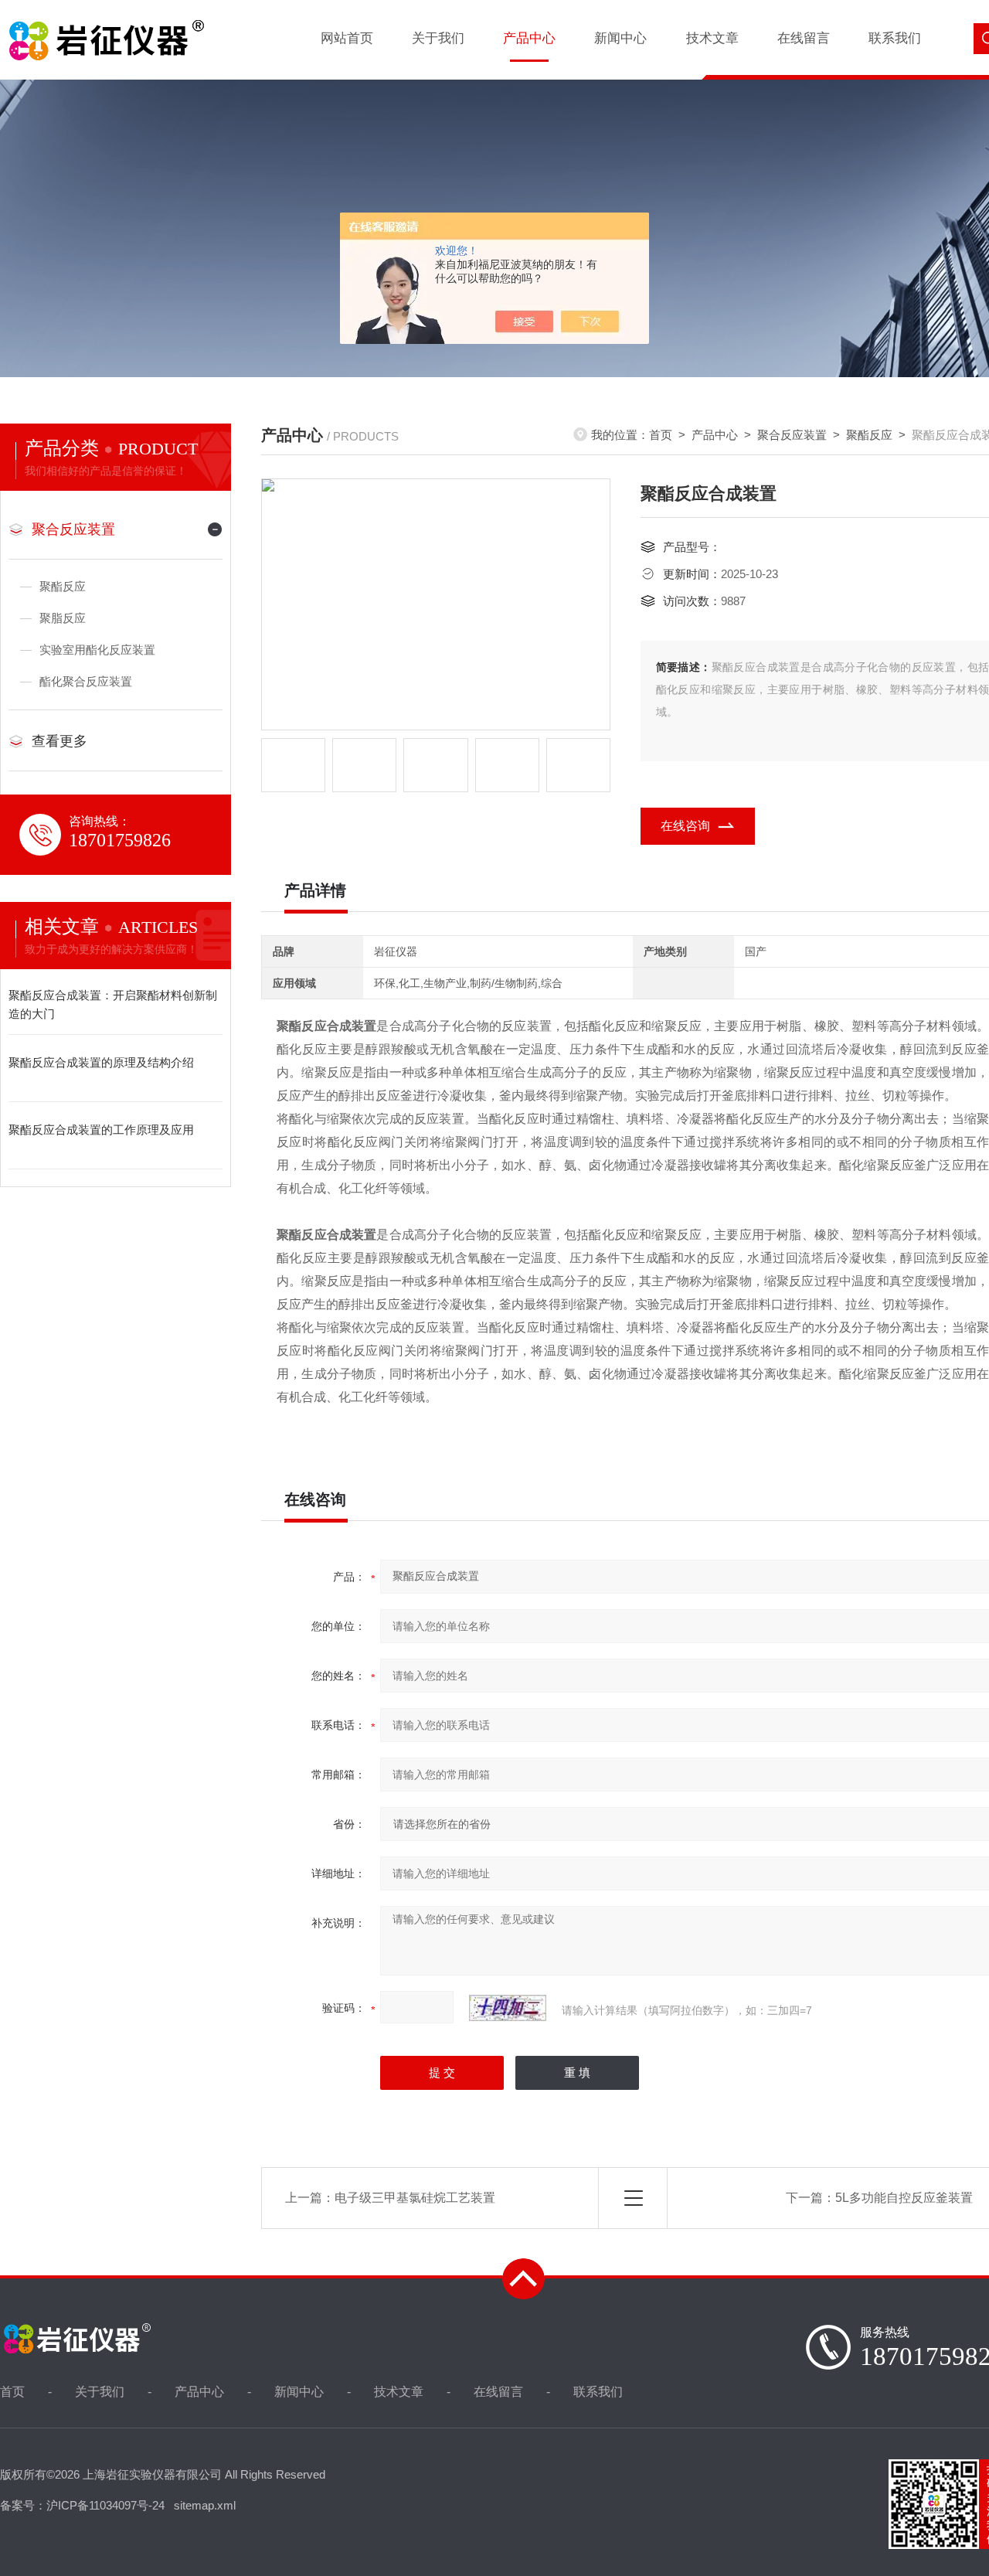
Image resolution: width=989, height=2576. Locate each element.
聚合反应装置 (792, 435)
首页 (661, 435)
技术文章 (712, 38)
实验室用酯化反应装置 (97, 650)
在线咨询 (685, 826)
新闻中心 (620, 38)
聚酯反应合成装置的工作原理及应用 (101, 1130)
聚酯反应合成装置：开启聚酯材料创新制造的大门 (113, 1004)
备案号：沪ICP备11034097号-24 (82, 2505)
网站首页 (347, 38)
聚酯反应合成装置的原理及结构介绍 (101, 1062)
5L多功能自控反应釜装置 (904, 2198)
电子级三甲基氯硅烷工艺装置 (415, 2198)
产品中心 (529, 38)
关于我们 (438, 38)
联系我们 (895, 38)
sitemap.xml (205, 2505)
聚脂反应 (63, 618)
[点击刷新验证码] (508, 2008)
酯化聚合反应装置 (86, 681)
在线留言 (804, 38)
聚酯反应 (869, 435)
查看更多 (59, 741)
